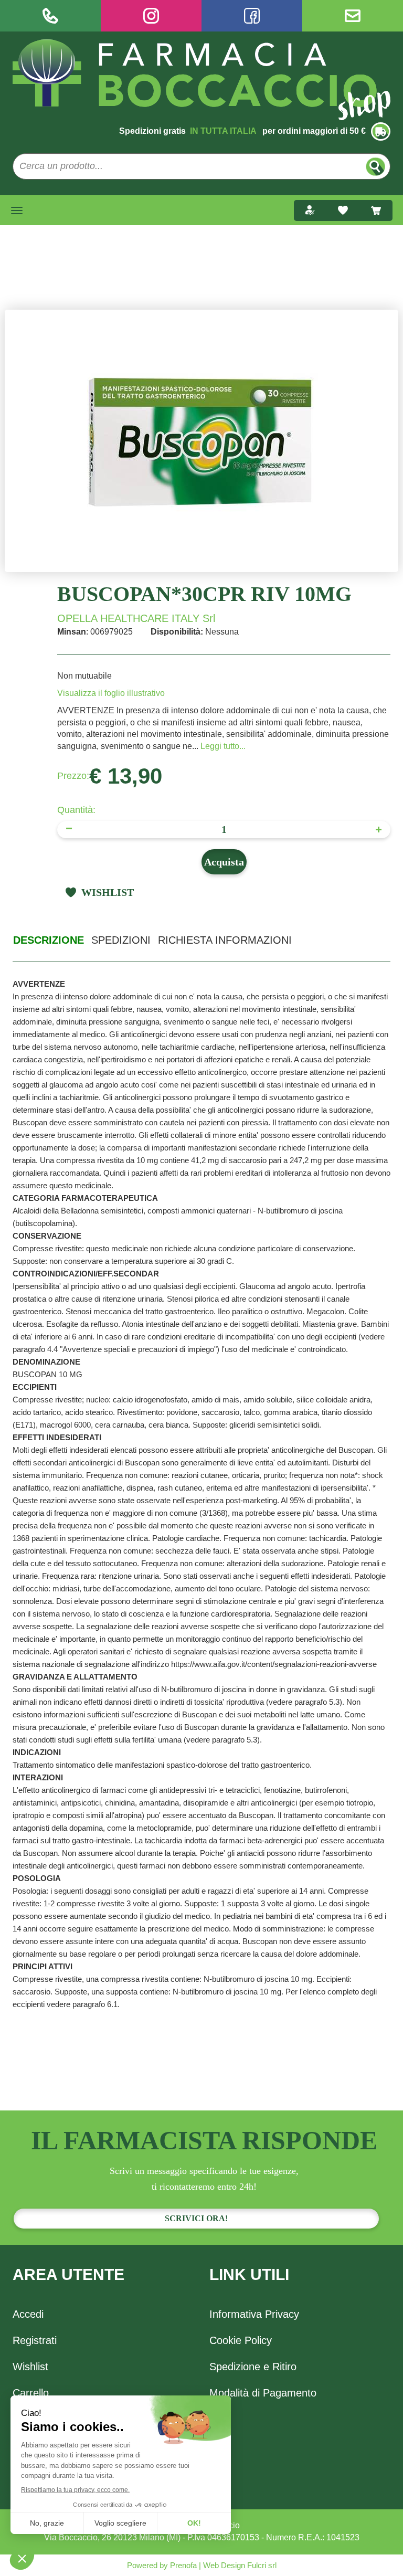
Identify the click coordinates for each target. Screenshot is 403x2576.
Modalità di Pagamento (263, 2393)
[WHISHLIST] (343, 210)
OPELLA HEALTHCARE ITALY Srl (136, 618)
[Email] (353, 16)
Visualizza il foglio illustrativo (111, 693)
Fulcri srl (262, 2565)
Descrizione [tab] (49, 940)
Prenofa (182, 2565)
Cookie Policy (241, 2340)
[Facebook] (252, 16)
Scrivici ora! (196, 2218)
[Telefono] (50, 16)
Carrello (31, 2393)
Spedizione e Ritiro (253, 2367)
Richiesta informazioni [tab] (225, 940)
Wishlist (30, 2367)
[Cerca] (375, 167)
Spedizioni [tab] (121, 940)
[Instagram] (151, 16)
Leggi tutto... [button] (223, 746)
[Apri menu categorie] (17, 210)
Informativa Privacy (254, 2314)
